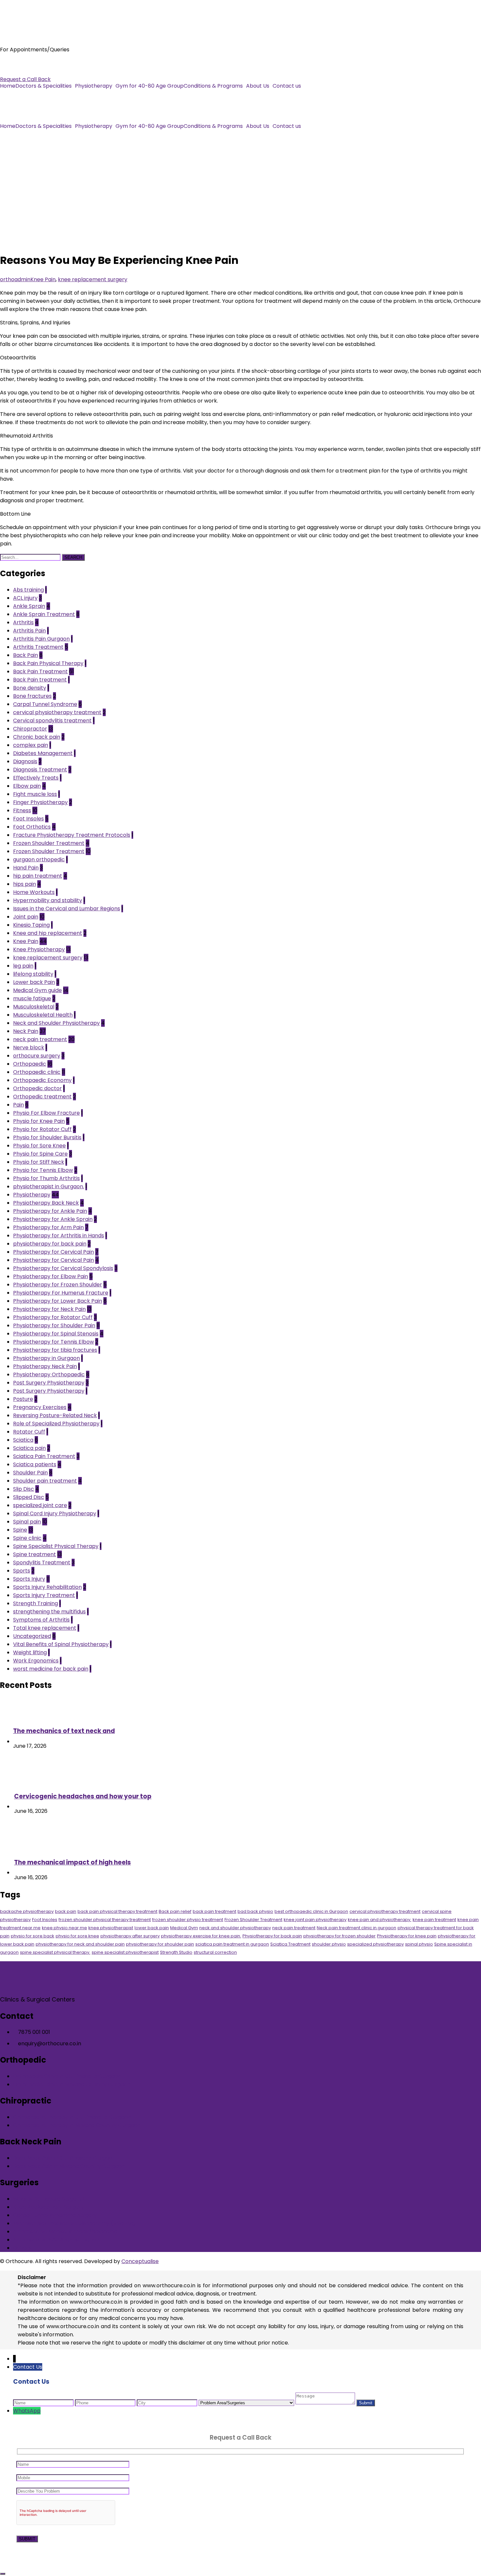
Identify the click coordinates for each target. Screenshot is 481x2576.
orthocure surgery (37, 1056)
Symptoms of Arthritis (41, 1620)
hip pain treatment (38, 876)
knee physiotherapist (111, 1928)
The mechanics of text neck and (64, 1731)
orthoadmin (15, 279)
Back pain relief (175, 1911)
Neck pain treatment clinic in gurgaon (356, 1928)
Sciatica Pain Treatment (44, 1456)
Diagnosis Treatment (40, 770)
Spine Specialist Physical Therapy (56, 1546)
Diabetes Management (43, 753)
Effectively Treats (36, 778)
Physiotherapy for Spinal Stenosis (56, 1334)
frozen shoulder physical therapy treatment (105, 1920)
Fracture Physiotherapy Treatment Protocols (72, 835)
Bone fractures (32, 696)
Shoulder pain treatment (45, 1481)
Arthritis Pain (29, 631)
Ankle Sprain (29, 606)
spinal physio (419, 1944)
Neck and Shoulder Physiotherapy (56, 1023)
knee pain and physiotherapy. (380, 1920)
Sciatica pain (29, 1448)
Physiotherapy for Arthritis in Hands (59, 1236)
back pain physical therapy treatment (117, 1911)
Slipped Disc (29, 1497)
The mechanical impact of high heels (72, 1862)
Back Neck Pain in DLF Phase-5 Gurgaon (64, 2158)
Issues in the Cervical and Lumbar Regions (67, 909)
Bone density (30, 688)
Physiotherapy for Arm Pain (48, 1227)
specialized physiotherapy (375, 1944)
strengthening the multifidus (49, 1612)
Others (22, 2248)
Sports (22, 1571)
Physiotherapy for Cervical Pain (53, 1252)
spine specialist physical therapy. (55, 1952)
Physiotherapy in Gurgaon (46, 1358)
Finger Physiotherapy (40, 802)
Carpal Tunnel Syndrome (45, 704)
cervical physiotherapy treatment (57, 712)
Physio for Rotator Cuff (42, 1129)
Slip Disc (24, 1489)
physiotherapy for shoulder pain (160, 1944)
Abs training (28, 590)
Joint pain (26, 917)
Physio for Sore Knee (39, 1146)
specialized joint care (40, 1505)
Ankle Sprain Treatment (44, 614)
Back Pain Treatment (40, 671)
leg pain (23, 966)
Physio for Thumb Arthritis (46, 1178)
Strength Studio (176, 1952)
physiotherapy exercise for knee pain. (201, 1936)
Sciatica (23, 1440)
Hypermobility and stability (48, 900)
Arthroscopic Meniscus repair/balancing (65, 2232)
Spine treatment (35, 1554)
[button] (45, 86)
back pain (66, 1911)
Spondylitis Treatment (42, 1563)
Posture (23, 1399)
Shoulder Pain (30, 1473)
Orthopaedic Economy (42, 1080)
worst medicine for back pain (51, 1669)
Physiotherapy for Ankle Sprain (53, 1219)
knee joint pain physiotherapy (315, 1920)
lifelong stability (33, 974)
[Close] (3, 2574)
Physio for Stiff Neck (39, 1162)
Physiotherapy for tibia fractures (55, 1350)
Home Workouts (34, 892)
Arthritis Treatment (38, 647)
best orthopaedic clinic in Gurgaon (311, 1911)
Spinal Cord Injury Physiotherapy (55, 1513)
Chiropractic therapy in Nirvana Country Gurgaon (77, 2125)
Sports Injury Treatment (44, 1595)
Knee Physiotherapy (39, 949)
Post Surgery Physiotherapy (49, 1383)
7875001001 (15, 63)
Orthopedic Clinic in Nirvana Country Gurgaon (72, 2084)
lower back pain (152, 1928)
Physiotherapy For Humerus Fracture (61, 1293)
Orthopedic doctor (37, 1088)
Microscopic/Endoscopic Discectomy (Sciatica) (74, 2223)
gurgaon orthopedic (39, 859)
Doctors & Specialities (44, 86)
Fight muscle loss (35, 794)
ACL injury (25, 598)
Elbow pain (27, 786)
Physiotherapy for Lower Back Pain (58, 1301)
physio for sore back (33, 1936)
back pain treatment (214, 1911)
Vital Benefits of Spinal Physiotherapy (61, 1644)
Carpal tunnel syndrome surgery (55, 2215)
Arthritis (23, 622)
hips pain (25, 884)
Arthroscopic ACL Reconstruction (56, 2240)
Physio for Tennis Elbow (43, 1170)
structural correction (215, 1952)
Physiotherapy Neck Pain (45, 1366)
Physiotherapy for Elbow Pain (51, 1276)
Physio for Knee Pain (39, 1121)
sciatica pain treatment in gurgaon (232, 1944)
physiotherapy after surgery (130, 1936)
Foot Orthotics (32, 827)
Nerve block (29, 1048)
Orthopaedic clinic (37, 1072)
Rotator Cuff (29, 1432)
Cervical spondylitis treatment (52, 721)
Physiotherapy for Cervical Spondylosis (63, 1268)
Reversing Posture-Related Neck (55, 1415)
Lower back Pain (34, 982)
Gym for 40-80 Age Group (150, 86)
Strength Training (36, 1603)
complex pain (31, 745)
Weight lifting (30, 1652)
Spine (20, 1530)
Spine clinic (27, 1538)
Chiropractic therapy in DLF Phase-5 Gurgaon (72, 2117)
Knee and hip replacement (48, 933)
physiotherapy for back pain (50, 1244)
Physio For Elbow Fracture (46, 1113)
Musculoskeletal (34, 1007)
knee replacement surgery (93, 279)
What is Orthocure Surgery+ (49, 2199)
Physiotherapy (94, 86)
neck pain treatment (40, 1039)
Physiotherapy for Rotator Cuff (53, 1317)
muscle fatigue (32, 998)
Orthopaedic (30, 1064)
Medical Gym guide (37, 990)
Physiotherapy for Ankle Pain (50, 1211)
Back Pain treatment (40, 680)
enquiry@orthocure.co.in (32, 71)
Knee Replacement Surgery (49, 2207)
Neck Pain (26, 1031)
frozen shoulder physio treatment (188, 1920)
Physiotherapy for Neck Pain (49, 1309)
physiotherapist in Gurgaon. (49, 1186)
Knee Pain (43, 279)
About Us (258, 86)
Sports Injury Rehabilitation (47, 1587)
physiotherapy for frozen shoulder (339, 1936)
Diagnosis (25, 761)
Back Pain (26, 655)
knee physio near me (64, 1928)
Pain (18, 1105)
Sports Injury (29, 1579)
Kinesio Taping (31, 925)
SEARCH (73, 557)
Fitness (22, 810)
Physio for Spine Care (40, 1154)
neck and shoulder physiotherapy (235, 1928)
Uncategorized (32, 1636)
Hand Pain (26, 868)
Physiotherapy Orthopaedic (49, 1374)
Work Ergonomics (36, 1661)
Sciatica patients (35, 1464)
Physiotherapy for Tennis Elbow (53, 1342)
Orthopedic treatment (42, 1097)
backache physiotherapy (27, 1911)
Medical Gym (184, 1928)
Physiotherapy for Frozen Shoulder (58, 1285)
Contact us (287, 86)
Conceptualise (140, 2261)
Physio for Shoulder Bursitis (47, 1137)
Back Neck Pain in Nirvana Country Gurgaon (69, 2166)
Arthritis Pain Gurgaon (41, 639)
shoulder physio (329, 1944)
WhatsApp (27, 2411)
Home (8, 86)
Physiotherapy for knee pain (407, 1936)
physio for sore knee (77, 1936)
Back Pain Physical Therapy (48, 663)
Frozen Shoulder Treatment (49, 843)
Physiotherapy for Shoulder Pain (54, 1325)
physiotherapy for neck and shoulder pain (80, 1944)
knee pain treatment (434, 1920)
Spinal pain (27, 1522)
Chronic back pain (37, 737)
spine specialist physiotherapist (125, 1952)
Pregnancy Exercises (40, 1407)
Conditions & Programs (213, 86)
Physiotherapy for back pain (272, 1936)
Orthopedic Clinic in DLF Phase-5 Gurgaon (67, 2076)
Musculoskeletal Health (43, 1015)
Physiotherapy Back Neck (46, 1203)
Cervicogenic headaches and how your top (83, 1796)
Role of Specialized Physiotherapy (56, 1424)
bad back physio (255, 1911)
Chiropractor (30, 729)
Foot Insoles (28, 819)
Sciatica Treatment (290, 1944)
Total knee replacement (45, 1628)
